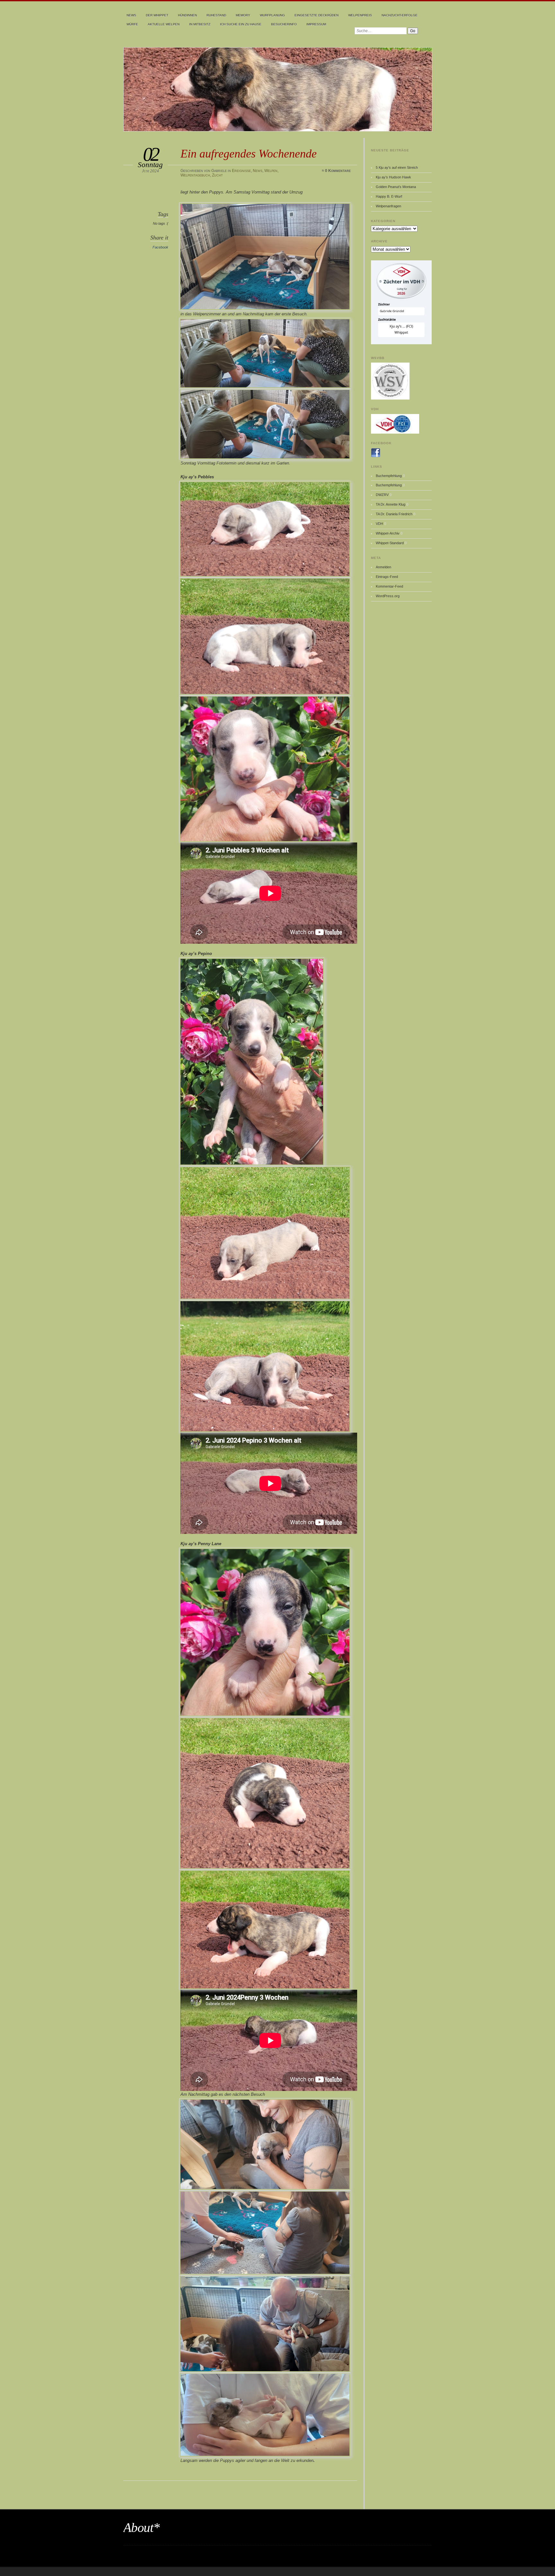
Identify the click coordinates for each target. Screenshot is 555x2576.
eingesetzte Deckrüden (317, 15)
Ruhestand (216, 15)
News (131, 15)
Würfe (132, 24)
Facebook (160, 247)
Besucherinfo (284, 24)
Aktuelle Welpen (164, 24)
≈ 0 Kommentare (336, 171)
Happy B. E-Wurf (389, 196)
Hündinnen (187, 15)
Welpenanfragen (388, 206)
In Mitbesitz (200, 24)
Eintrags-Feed (387, 577)
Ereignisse (241, 171)
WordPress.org (388, 596)
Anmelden (383, 567)
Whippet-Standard (390, 543)
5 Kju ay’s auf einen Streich (397, 167)
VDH (379, 524)
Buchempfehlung (389, 476)
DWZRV (382, 495)
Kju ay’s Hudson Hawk (393, 177)
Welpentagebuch (195, 175)
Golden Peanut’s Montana (396, 187)
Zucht (217, 175)
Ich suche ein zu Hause (241, 24)
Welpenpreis (360, 15)
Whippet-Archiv (388, 533)
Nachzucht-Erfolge (400, 15)
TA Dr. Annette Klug (391, 504)
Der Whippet (157, 15)
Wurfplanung (272, 15)
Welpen (271, 171)
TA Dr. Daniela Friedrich (394, 514)
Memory (243, 15)
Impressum (316, 24)
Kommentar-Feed (389, 586)
